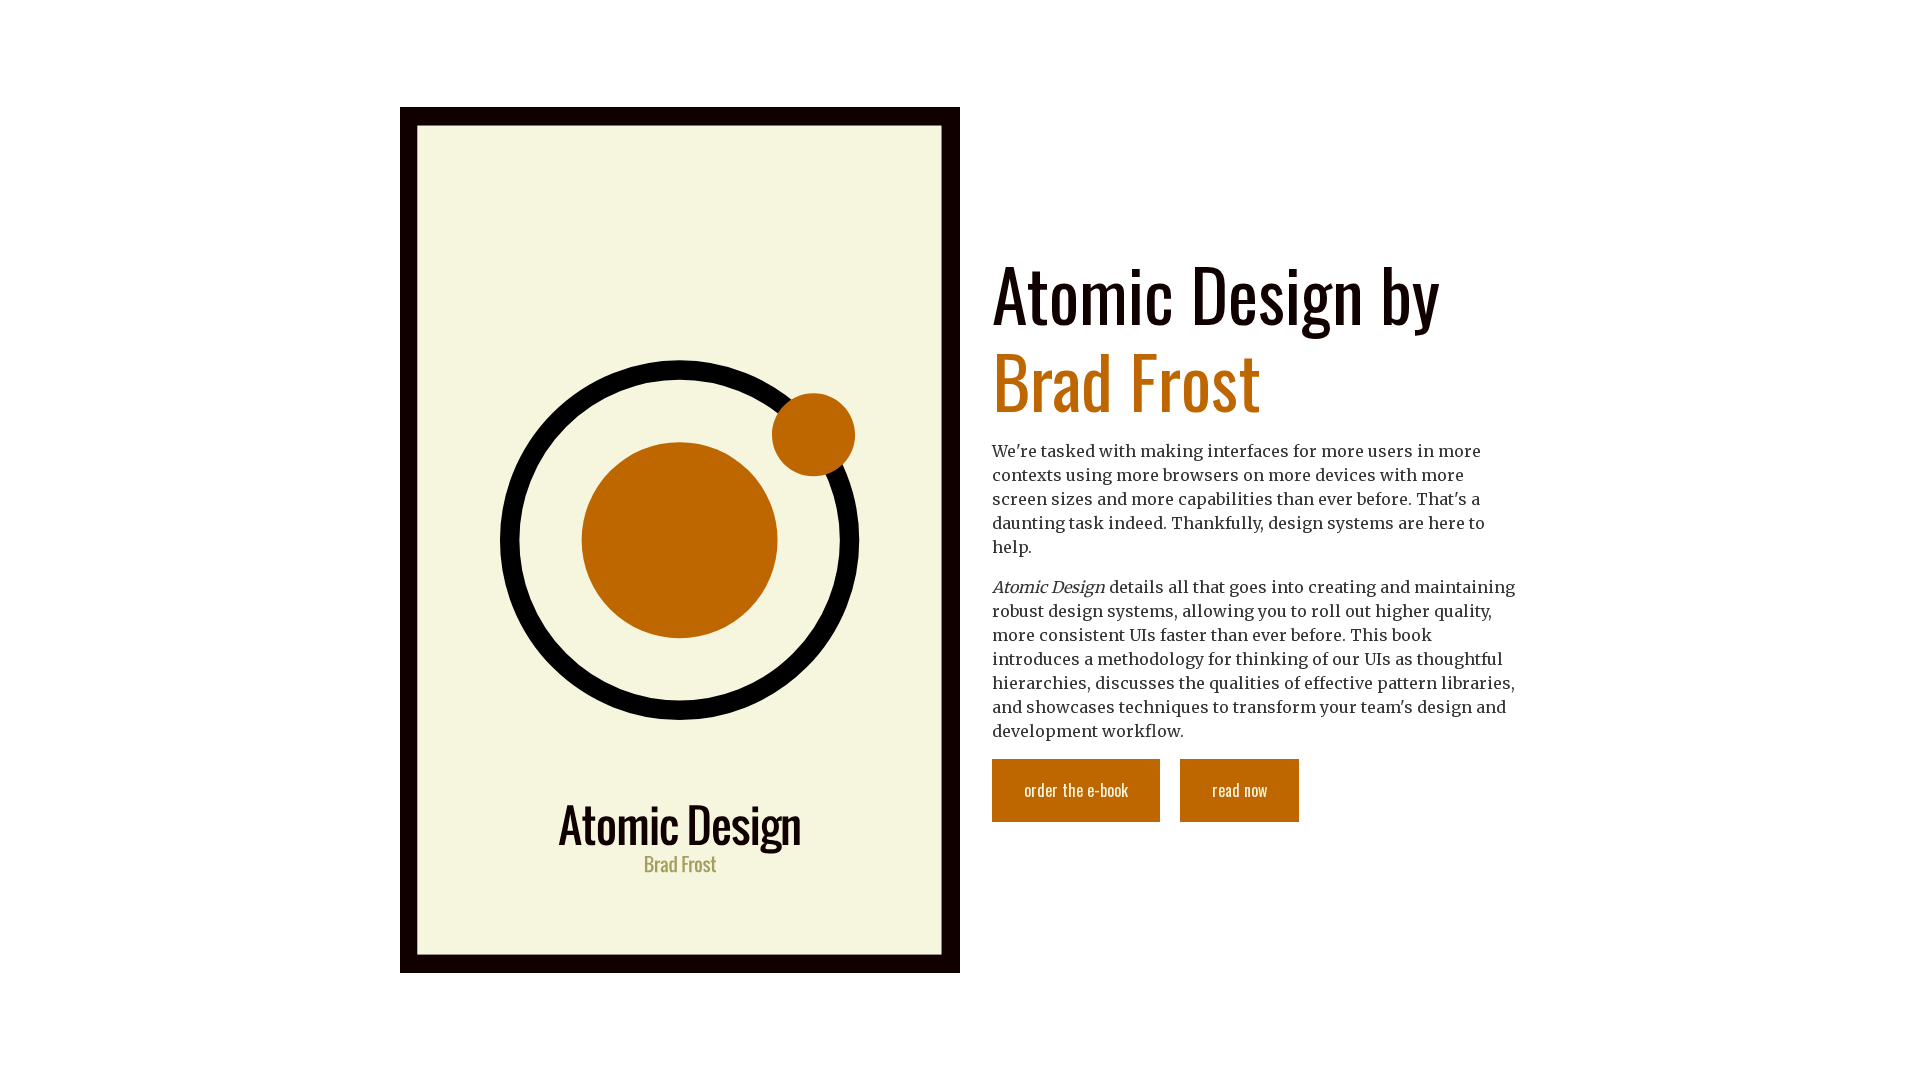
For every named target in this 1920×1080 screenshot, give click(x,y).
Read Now (1239, 790)
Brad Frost (1126, 379)
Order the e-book (1076, 790)
